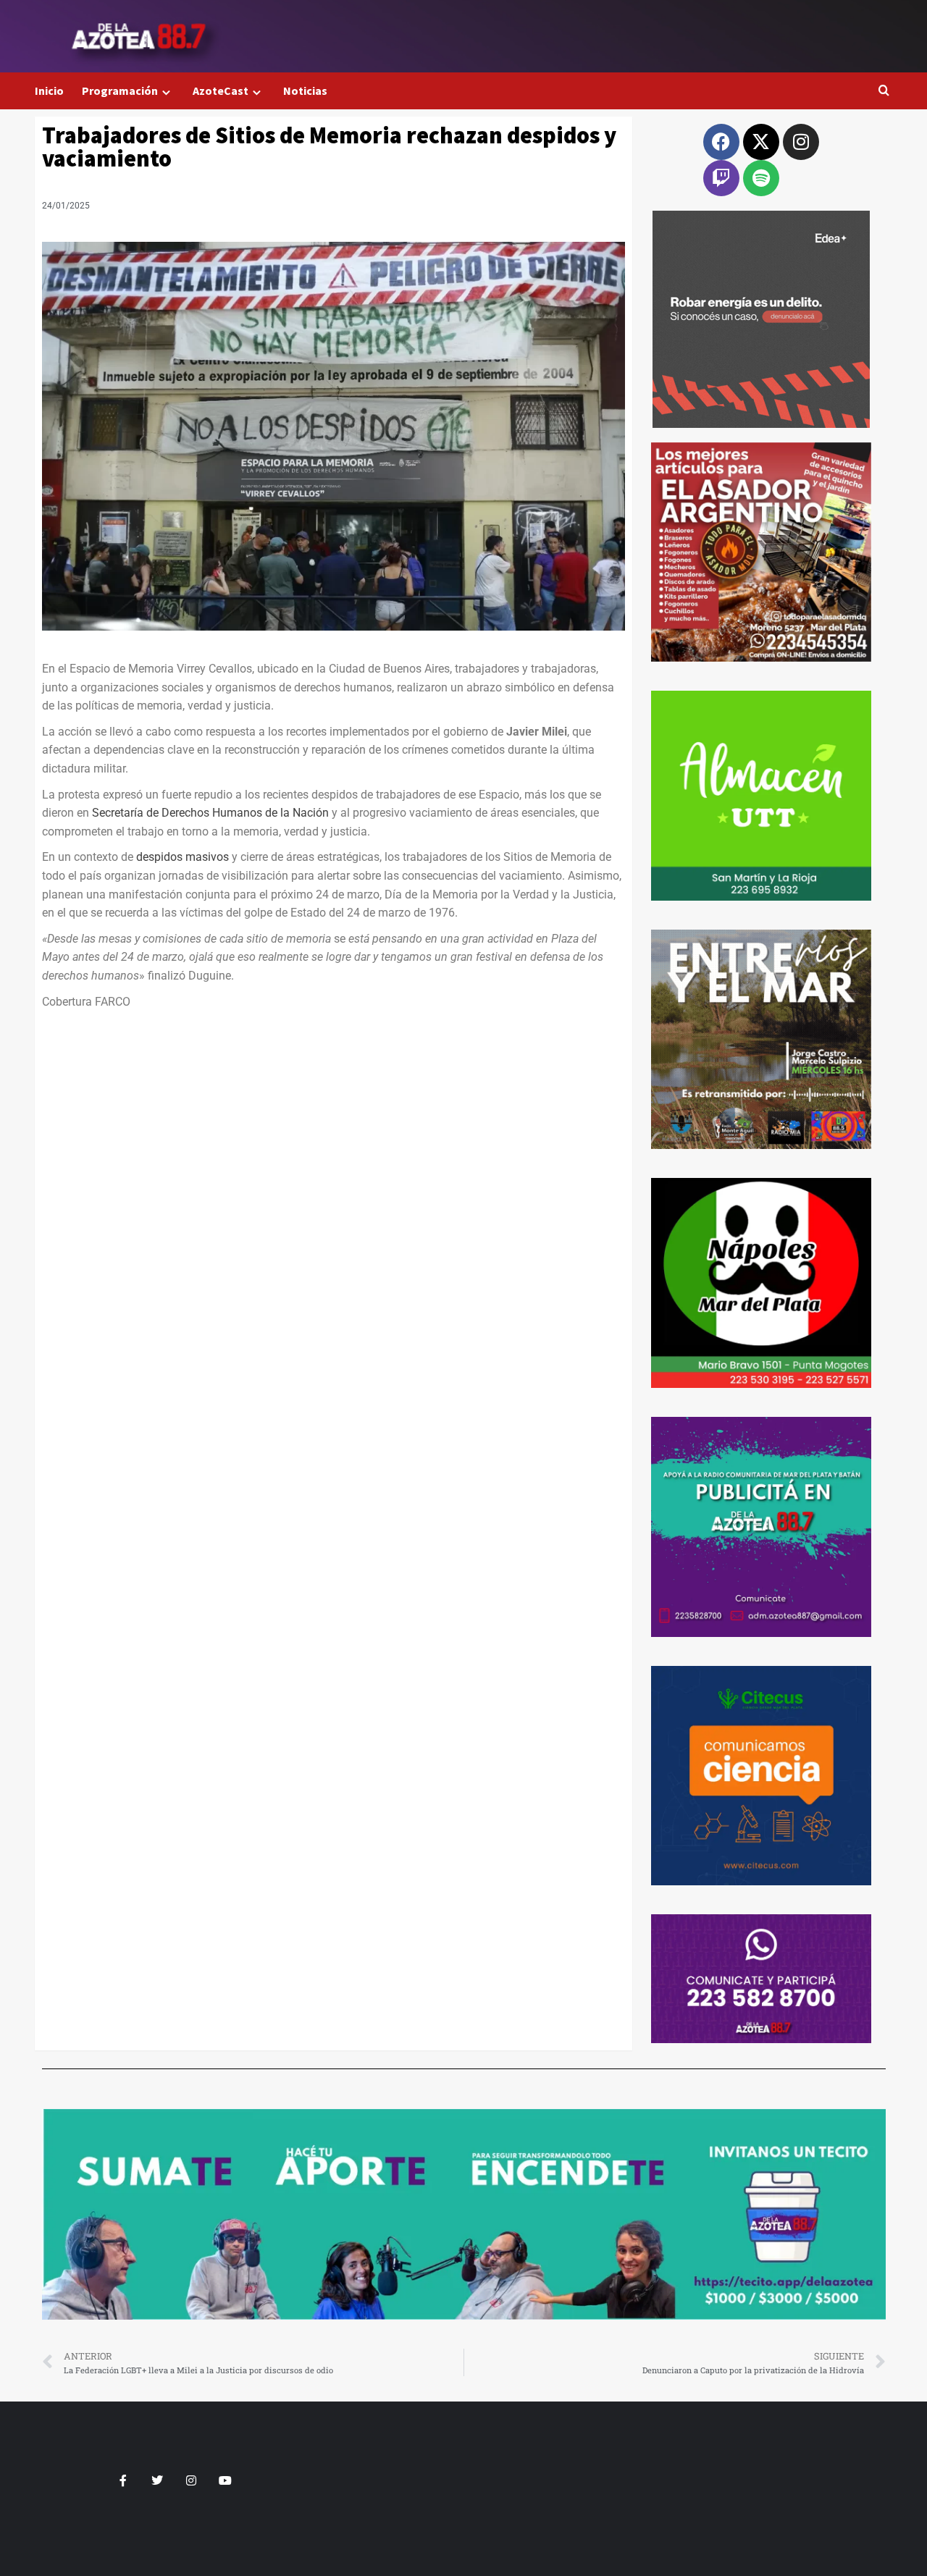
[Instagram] (801, 142)
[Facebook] (721, 142)
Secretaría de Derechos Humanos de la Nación (210, 813)
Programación (120, 91)
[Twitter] (157, 2480)
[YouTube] (225, 2480)
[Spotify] (761, 178)
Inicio (49, 91)
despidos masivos (184, 857)
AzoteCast (221, 91)
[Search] (884, 91)
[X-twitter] (761, 142)
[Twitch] (721, 178)
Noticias (305, 91)
